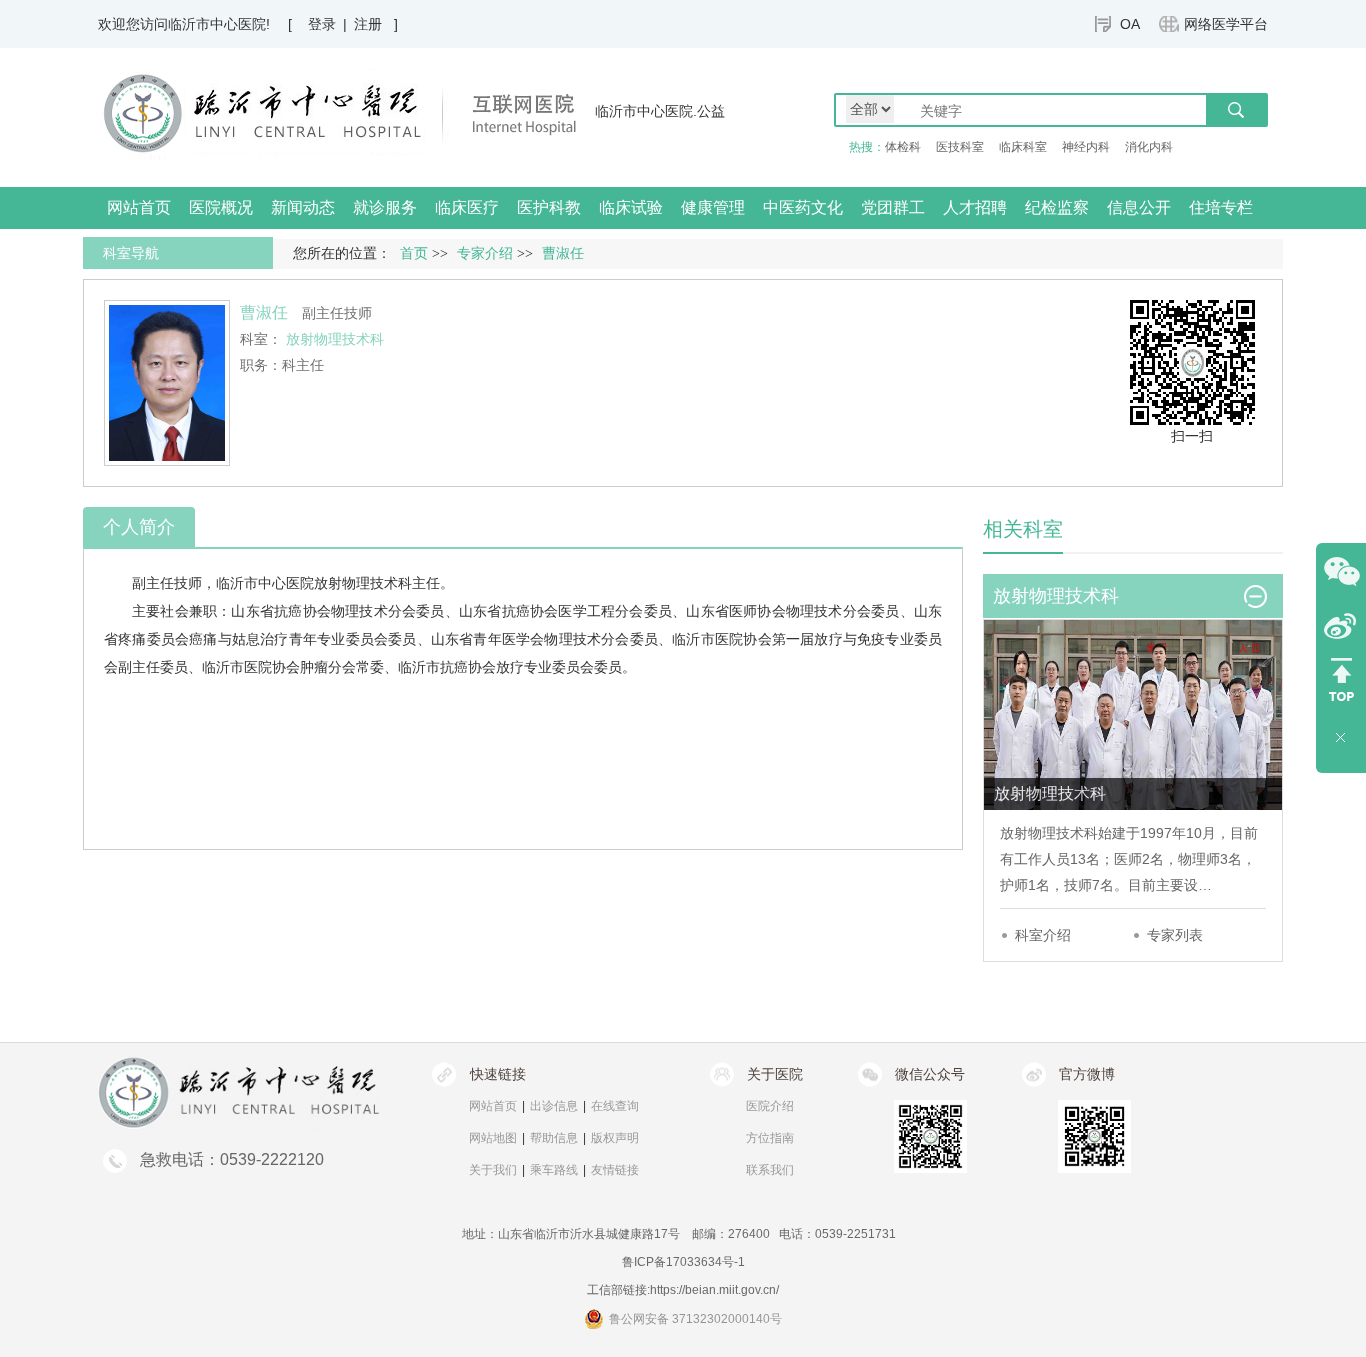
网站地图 (493, 1138)
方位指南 (770, 1138)
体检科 (903, 147)
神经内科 (1086, 147)
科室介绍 (1043, 935)
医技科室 (960, 147)
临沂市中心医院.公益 (660, 111)
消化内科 (1149, 147)
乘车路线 (554, 1170)
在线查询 (615, 1106)
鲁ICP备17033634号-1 (683, 1262)
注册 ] (376, 24)
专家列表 (1175, 935)
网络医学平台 (1226, 24)
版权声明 (615, 1138)
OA (1130, 24)
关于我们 (493, 1170)
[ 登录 (312, 24)
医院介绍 (770, 1106)
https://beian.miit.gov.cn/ (714, 1290)
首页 (414, 253)
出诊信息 (554, 1106)
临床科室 (1023, 147)
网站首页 (139, 207)
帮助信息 (554, 1138)
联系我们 (770, 1170)
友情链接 (615, 1170)
